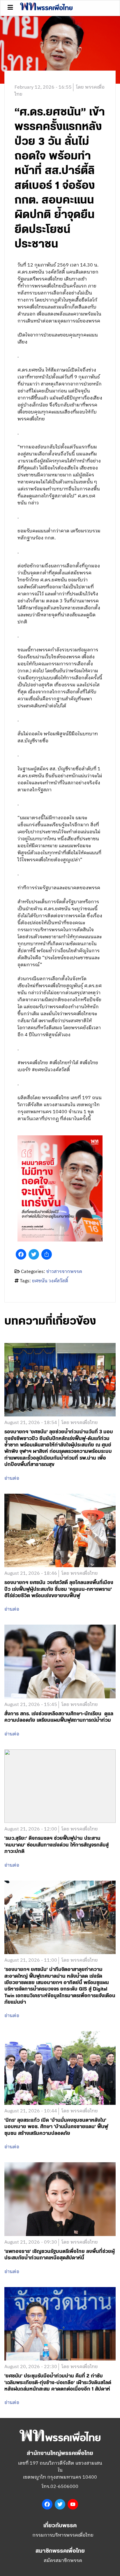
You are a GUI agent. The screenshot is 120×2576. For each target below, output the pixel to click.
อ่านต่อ (12, 1479)
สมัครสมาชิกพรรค (63, 2561)
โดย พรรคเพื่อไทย (80, 1423)
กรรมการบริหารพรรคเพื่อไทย (63, 2535)
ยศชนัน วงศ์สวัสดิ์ (50, 1281)
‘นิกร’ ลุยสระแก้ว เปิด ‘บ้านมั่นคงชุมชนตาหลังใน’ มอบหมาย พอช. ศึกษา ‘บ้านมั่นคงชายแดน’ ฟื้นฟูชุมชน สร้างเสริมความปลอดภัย (56, 2127)
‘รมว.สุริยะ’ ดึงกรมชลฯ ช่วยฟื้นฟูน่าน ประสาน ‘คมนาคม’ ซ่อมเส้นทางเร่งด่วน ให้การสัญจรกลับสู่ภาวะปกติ (57, 1845)
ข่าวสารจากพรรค (64, 1272)
